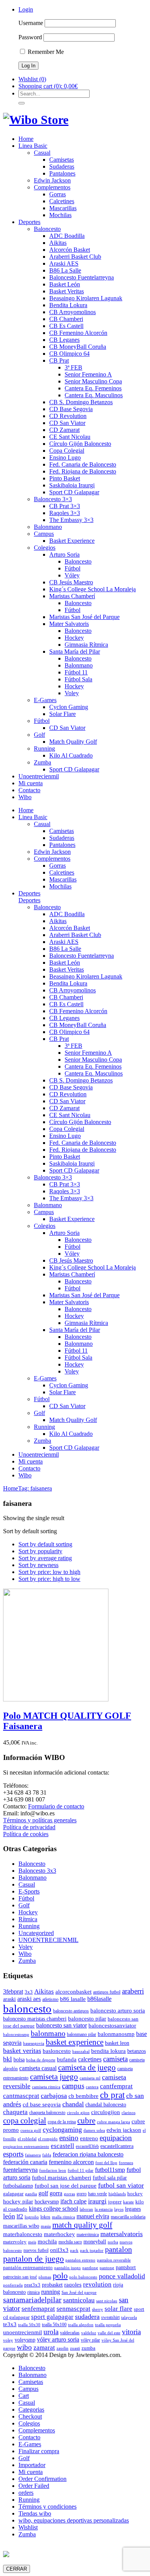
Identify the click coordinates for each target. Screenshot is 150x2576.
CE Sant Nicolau (70, 437)
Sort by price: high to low (49, 1579)
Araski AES (64, 263)
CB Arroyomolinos (72, 312)
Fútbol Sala (78, 679)
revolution (97, 2284)
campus (73, 2086)
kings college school (53, 2209)
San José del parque (79, 2292)
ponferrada (13, 2285)
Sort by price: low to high (49, 1572)
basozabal (81, 2052)
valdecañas (70, 2333)
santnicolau (79, 2300)
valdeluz (89, 2333)
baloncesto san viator (62, 2025)
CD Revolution (68, 416)
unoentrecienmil (22, 2332)
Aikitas (58, 243)
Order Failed (34, 2486)
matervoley (15, 2242)
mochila (47, 2241)
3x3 (29, 1992)
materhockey (59, 2234)
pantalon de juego (33, 2259)
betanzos (137, 2051)
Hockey (74, 638)
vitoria (131, 2332)
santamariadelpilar (32, 2300)
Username (31, 23)
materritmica (88, 2235)
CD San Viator (67, 423)
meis (32, 2242)
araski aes (29, 1999)
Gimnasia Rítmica (86, 645)
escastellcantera (117, 2146)
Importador (32, 2465)
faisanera (33, 2155)
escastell (62, 2146)
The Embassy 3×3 (71, 520)
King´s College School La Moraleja (92, 589)
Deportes (29, 222)
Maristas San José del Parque (84, 617)
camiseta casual (38, 2068)
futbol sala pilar (110, 2178)
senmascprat (73, 2309)
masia (46, 2226)
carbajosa (54, 2096)
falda (47, 2155)
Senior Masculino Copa (93, 381)
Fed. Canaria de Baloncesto (83, 464)
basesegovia (34, 2043)
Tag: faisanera (35, 1488)
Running (44, 749)
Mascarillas (63, 208)
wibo (24, 2347)
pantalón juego (67, 2268)
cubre (86, 2121)
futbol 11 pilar (81, 2170)
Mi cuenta (31, 783)
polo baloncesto (83, 2277)
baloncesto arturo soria (118, 2010)
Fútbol (72, 568)
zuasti (75, 2348)
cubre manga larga (113, 2122)
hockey (135, 2194)
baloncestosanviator (112, 2025)
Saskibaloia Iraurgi (72, 485)
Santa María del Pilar (75, 652)
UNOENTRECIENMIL (48, 1940)
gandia (31, 2194)
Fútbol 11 (76, 672)
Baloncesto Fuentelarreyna (82, 277)
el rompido (48, 2139)
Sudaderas (62, 166)
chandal (73, 2104)
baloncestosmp (16, 2035)
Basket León (65, 284)
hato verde (97, 2194)
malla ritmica (63, 2217)
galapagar (13, 2194)
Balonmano (48, 527)
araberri (133, 1991)
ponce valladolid (122, 2276)
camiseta (115, 2059)
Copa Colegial (67, 451)
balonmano (48, 2033)
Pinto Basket (65, 478)
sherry (97, 2309)
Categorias (31, 2410)
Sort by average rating (45, 1558)
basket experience (75, 2042)
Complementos (52, 187)
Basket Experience (72, 541)
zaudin (62, 2348)
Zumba (42, 762)
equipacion (116, 2138)
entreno (89, 2138)
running (51, 2292)
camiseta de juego (87, 2067)
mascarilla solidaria (128, 2217)
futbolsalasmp (18, 2186)
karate (128, 2202)
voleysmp (25, 2340)
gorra (56, 2193)
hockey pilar (18, 2201)
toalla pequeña (108, 2325)
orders (26, 2493)
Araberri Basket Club (75, 257)
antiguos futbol (107, 1992)
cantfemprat (116, 2086)
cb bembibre (83, 2096)
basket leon (117, 2043)
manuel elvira (93, 2216)
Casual (42, 153)
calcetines (90, 2059)
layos (119, 2209)
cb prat (112, 2095)
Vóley (72, 575)
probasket (52, 2285)
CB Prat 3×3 (65, 506)
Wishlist (28, 2527)
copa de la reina (62, 2122)
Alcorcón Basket (70, 250)
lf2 (20, 2216)
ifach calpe (73, 2201)
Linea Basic (33, 146)
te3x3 (10, 2324)
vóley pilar (90, 2340)
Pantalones (62, 173)
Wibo (25, 797)
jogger (115, 2202)
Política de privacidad (29, 1827)
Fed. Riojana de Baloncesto (83, 471)
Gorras (57, 194)
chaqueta (15, 2112)
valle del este (109, 2333)
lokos (45, 2217)
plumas (45, 2277)
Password (30, 37)
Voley (72, 693)
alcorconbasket (73, 1991)
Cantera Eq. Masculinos (94, 395)
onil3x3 (59, 2250)
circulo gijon (78, 2113)
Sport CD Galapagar (74, 492)
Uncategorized (36, 1933)
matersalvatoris (122, 2234)
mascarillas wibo (21, 2226)
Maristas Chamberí (72, 596)
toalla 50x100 (54, 2325)
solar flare (118, 2309)
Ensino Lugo (65, 457)
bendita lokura (108, 2051)
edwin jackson (124, 2130)
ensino (69, 2138)
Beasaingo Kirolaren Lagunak (86, 298)
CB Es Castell (66, 326)
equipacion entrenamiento (26, 2147)
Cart (24, 2396)
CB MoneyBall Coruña (78, 347)
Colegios (45, 548)
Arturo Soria (64, 555)
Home (26, 139)
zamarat (44, 2348)
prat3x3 (32, 2285)
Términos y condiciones (47, 2507)
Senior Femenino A (88, 374)
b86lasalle (99, 1999)
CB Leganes (64, 340)
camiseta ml (90, 2078)
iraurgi (97, 2201)
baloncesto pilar (87, 2019)
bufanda (67, 2059)
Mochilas (60, 215)
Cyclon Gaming (69, 707)
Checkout (30, 2416)
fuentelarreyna (20, 2170)
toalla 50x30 (29, 2325)
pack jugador (92, 2251)
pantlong (90, 2268)
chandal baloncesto (106, 2104)
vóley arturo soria (58, 2339)
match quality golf (82, 2225)
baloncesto (27, 2009)
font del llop (106, 2163)
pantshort (126, 2267)
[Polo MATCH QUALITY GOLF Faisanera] (56, 1699)
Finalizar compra (39, 2451)
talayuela (129, 2318)
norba (113, 2242)
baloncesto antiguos (71, 2011)
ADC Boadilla (67, 236)
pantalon (118, 2249)
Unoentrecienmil (39, 776)
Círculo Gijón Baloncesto (80, 444)
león (9, 2216)
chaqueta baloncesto (47, 2113)
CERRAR (17, 2569)
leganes (133, 2209)
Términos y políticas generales (40, 1820)
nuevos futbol (36, 2250)
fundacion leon (53, 2170)
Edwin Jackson (52, 180)
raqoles (73, 2285)
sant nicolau (107, 2301)
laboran (86, 2209)
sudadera (87, 2317)
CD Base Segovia (71, 409)
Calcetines (62, 201)
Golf (39, 735)
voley (8, 2340)
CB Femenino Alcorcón (78, 333)
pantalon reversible (114, 2260)
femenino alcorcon (71, 2162)
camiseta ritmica (46, 2087)
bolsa (19, 2059)
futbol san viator (121, 2185)
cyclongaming (62, 2129)
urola (51, 2332)
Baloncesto (47, 229)
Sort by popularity (40, 1551)
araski (9, 1999)
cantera (92, 2087)
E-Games (45, 700)
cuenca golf (31, 2130)
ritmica (33, 2292)
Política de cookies (26, 1834)
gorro (82, 2194)
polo (60, 2276)
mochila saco (70, 2242)
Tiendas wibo (35, 2513)
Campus (44, 534)
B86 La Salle (65, 270)
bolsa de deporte (41, 2060)
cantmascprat (21, 2096)
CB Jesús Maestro (71, 582)
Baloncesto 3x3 (37, 1871)
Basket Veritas (67, 291)
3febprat (13, 1991)
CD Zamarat (64, 430)
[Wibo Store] (36, 120)
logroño (32, 2217)
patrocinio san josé (20, 2277)
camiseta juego (54, 2077)
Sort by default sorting (45, 1544)
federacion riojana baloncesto (88, 2154)
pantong (107, 2268)
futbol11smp (110, 2170)
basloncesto (57, 2051)
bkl (7, 2059)
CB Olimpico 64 (69, 354)
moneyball (95, 2241)
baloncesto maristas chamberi (35, 2019)
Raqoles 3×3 (65, 513)
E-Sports (29, 1891)
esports (13, 2154)
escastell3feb (87, 2146)
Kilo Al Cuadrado (71, 755)
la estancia (104, 2209)
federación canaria (25, 2162)
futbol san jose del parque (66, 2186)
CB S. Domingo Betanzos (81, 402)
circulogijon (106, 2112)
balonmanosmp (116, 2034)
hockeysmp (47, 2201)
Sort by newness (38, 1565)
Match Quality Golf (73, 742)
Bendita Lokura (68, 305)
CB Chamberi (66, 319)
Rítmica (28, 1919)
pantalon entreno (80, 2260)
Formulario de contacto (56, 1806)
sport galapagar (52, 2317)
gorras (69, 2194)
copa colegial (25, 2121)
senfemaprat (38, 2309)
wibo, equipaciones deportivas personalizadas (74, 2520)
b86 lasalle (73, 1999)
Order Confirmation (42, 2479)
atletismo (50, 1999)
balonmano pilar (82, 2034)
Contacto (29, 790)
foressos (126, 2163)
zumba (88, 2348)
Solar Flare (62, 714)
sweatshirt (110, 2317)
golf (43, 2193)
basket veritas (22, 2051)
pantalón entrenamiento (28, 2267)
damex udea (94, 2130)
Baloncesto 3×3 (53, 499)
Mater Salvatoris (69, 624)
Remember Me (45, 52)
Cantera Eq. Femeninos (93, 388)
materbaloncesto (23, 2234)
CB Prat (59, 360)
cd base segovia (42, 2104)
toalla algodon (81, 2325)
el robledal (27, 2139)
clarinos (128, 2113)
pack (74, 2251)
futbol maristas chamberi (62, 2177)
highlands (117, 2194)
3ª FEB (73, 367)
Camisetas (62, 160)
